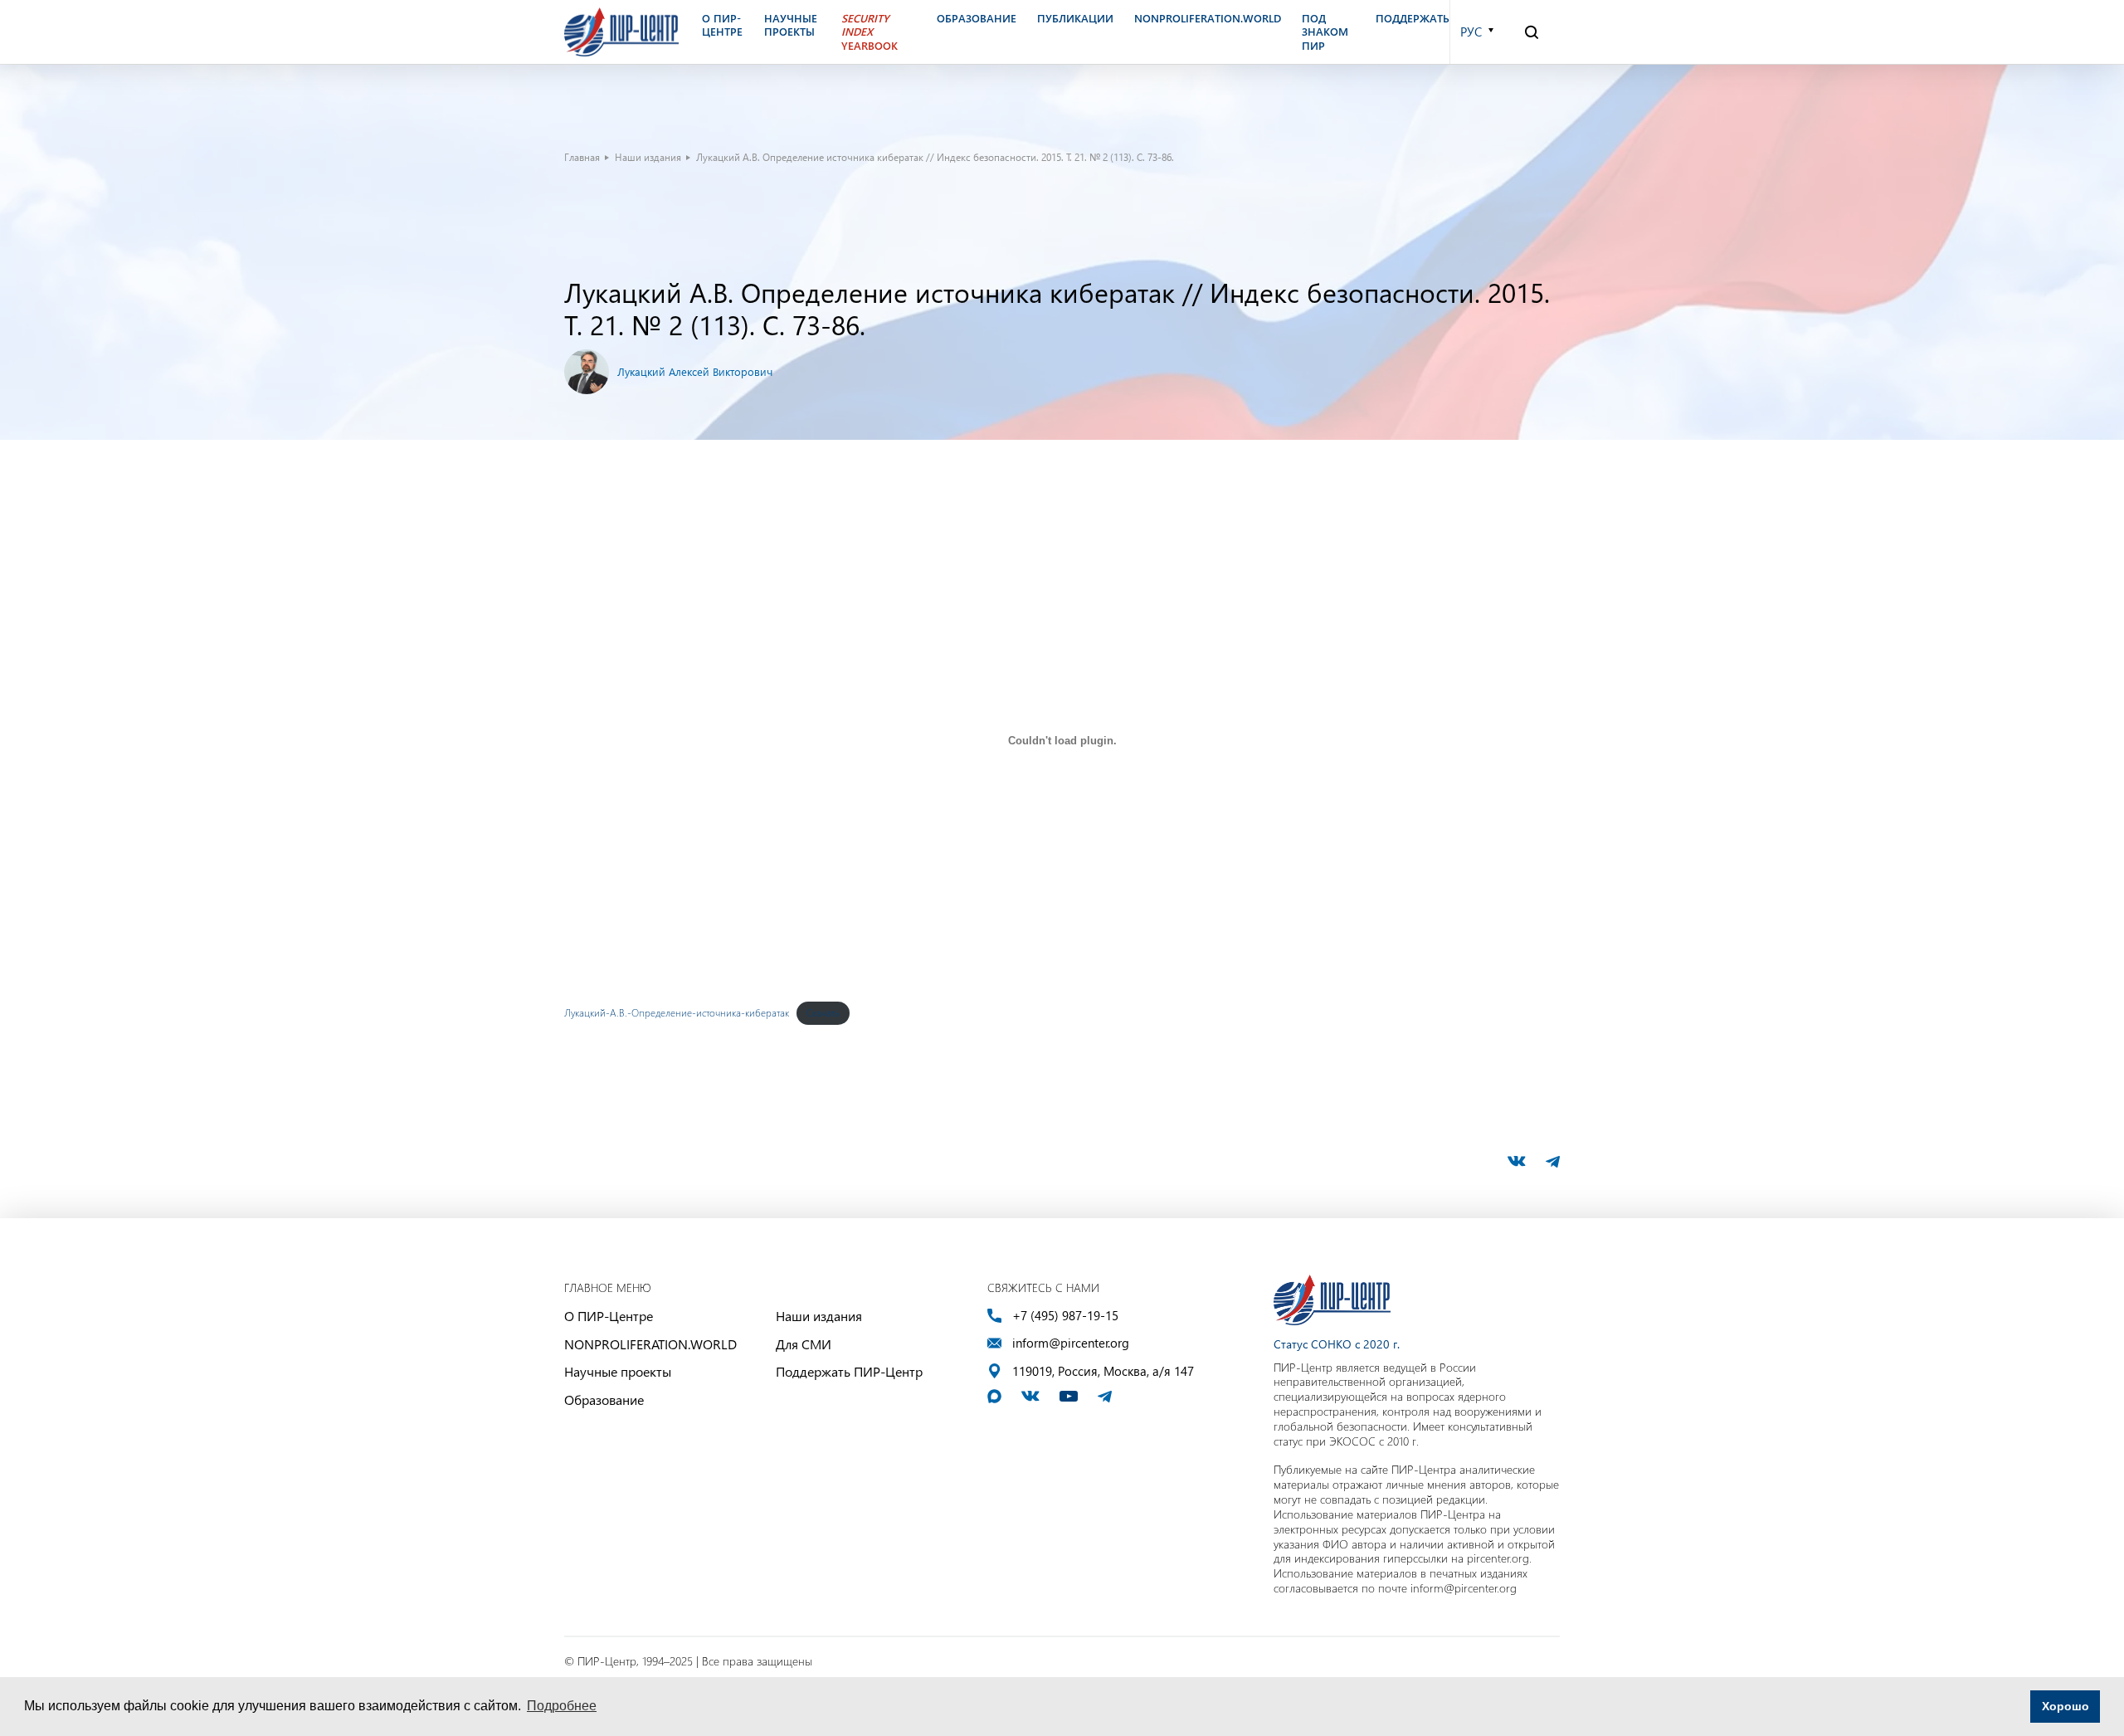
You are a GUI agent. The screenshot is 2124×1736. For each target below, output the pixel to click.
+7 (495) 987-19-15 (1065, 1316)
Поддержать (1413, 18)
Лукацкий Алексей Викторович (695, 371)
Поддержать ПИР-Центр (849, 1371)
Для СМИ (804, 1344)
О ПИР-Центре (609, 1316)
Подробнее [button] (562, 1706)
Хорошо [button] (2066, 1706)
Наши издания (648, 157)
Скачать (823, 1012)
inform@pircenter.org (1071, 1343)
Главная (582, 157)
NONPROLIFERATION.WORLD (650, 1344)
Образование (604, 1400)
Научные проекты (618, 1371)
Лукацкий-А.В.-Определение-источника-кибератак (677, 1012)
